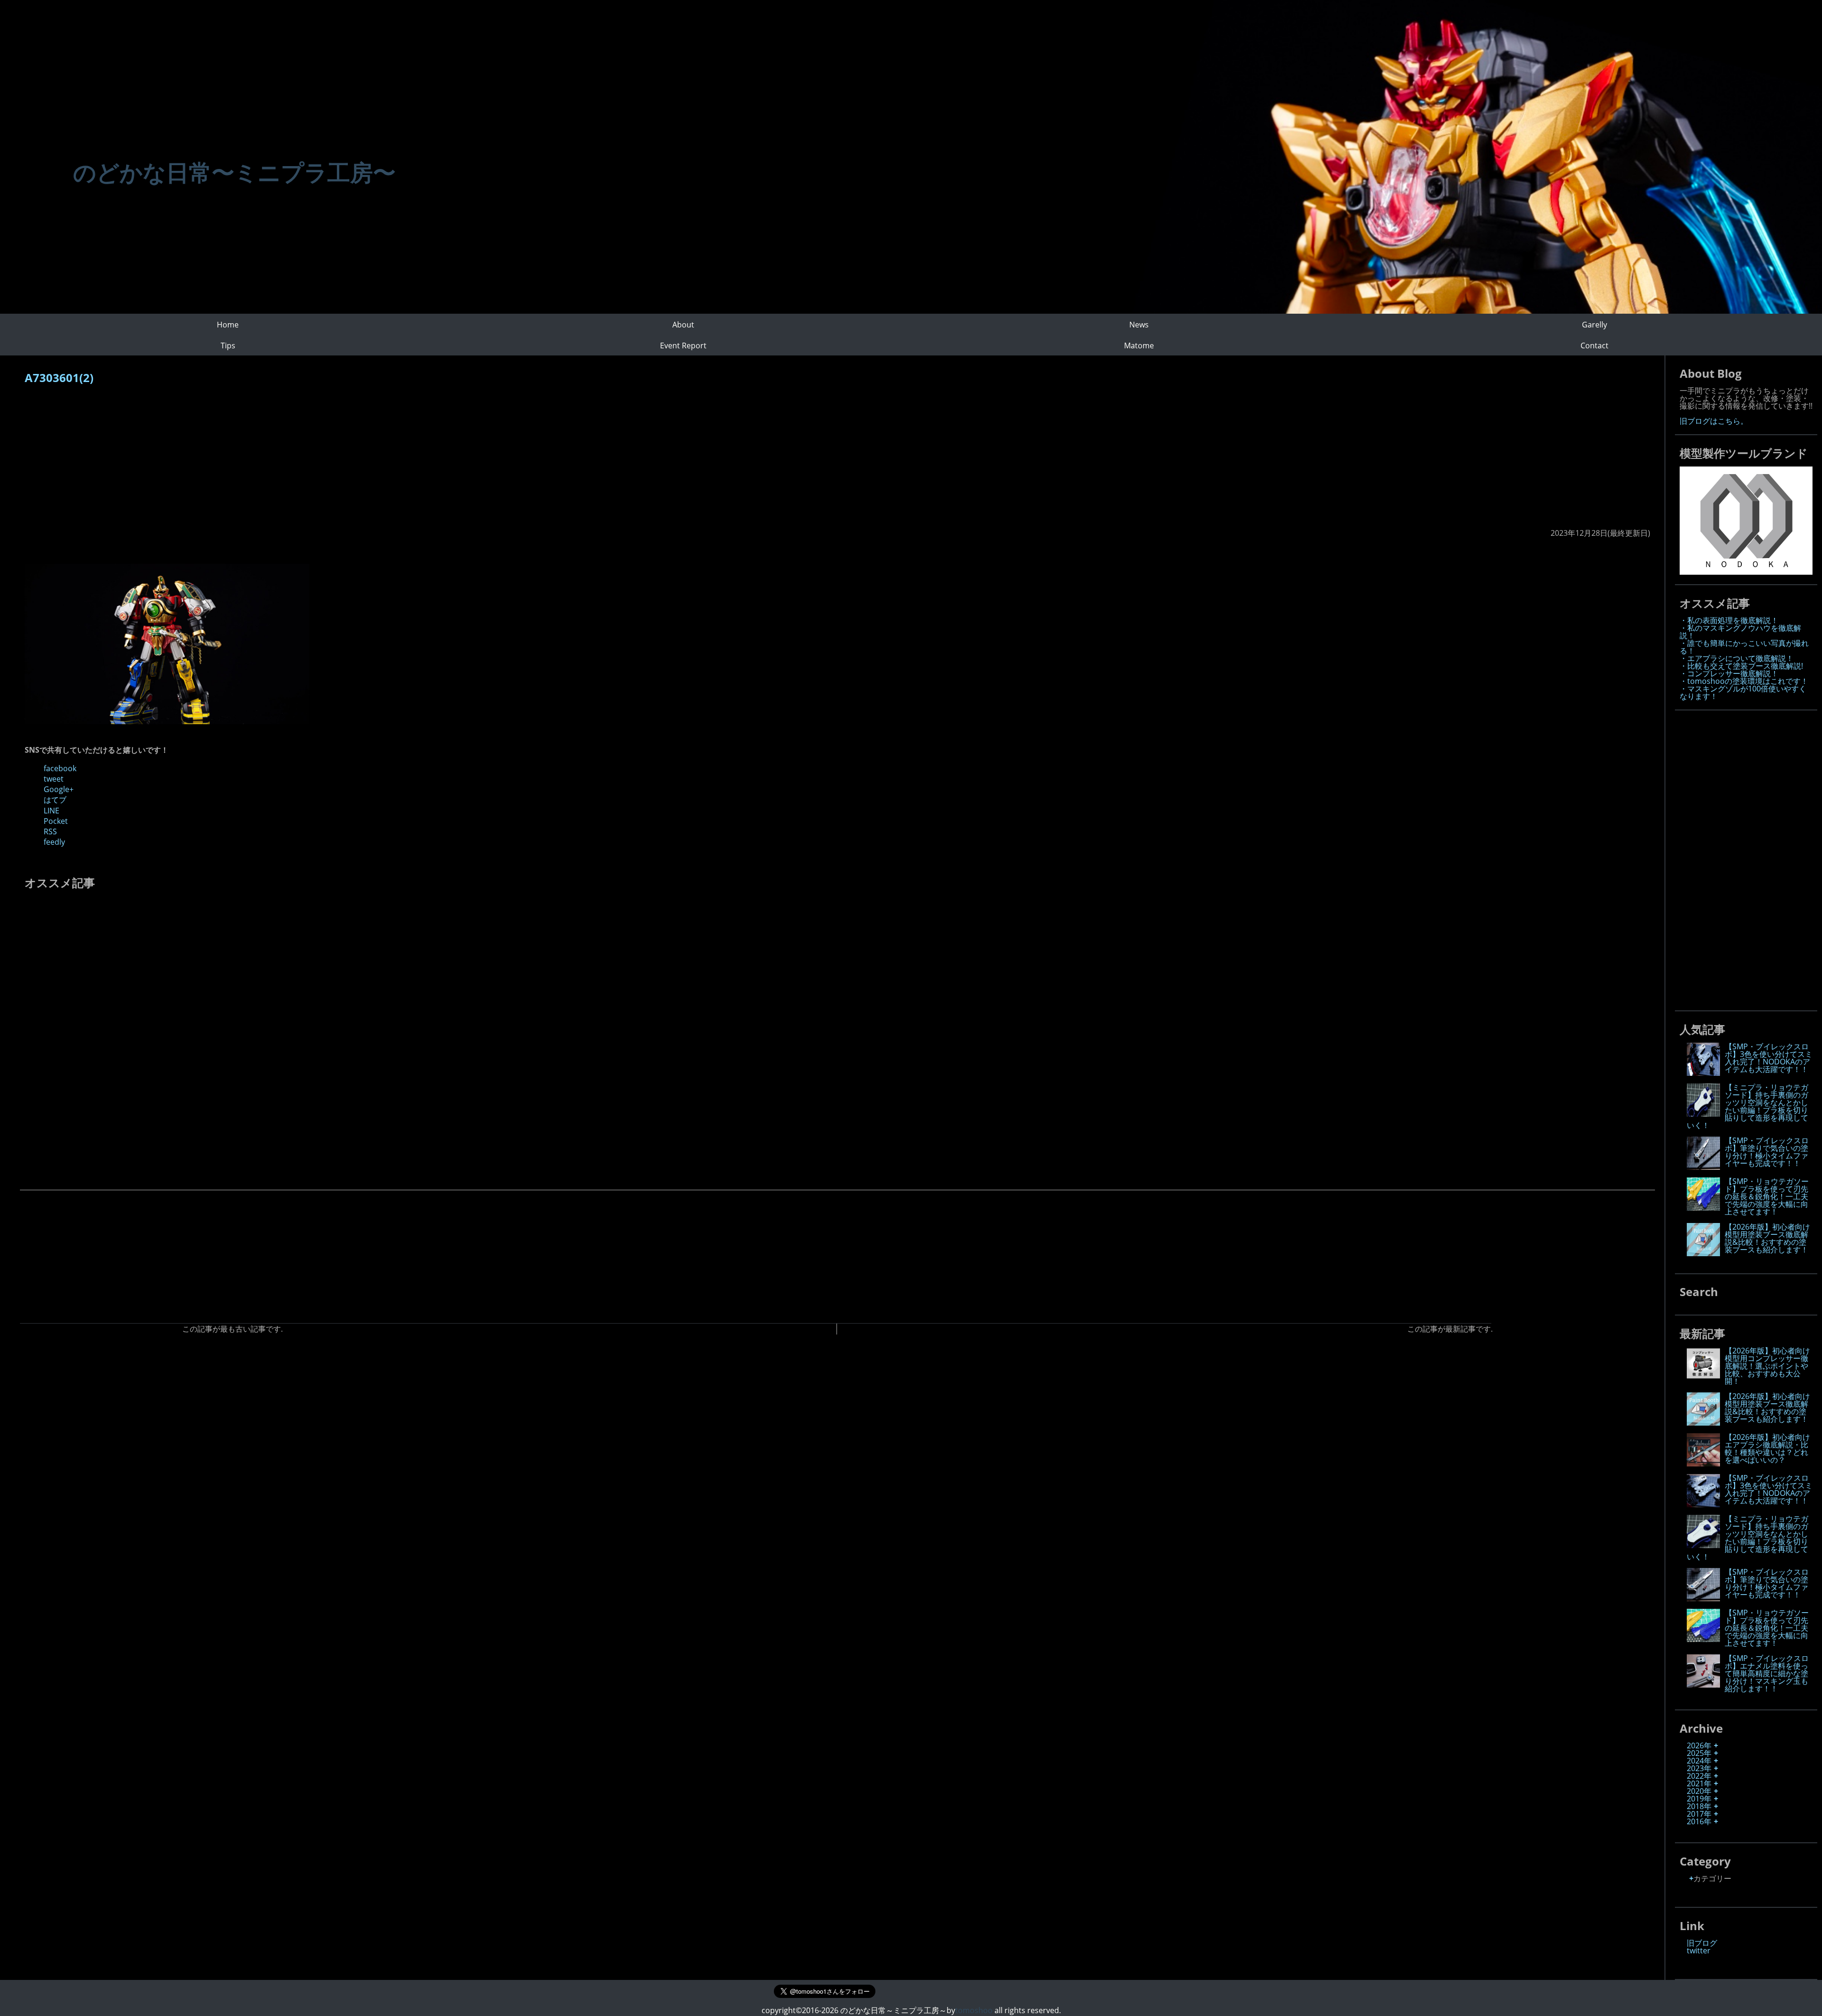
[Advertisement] (309, 461)
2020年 (1699, 1791)
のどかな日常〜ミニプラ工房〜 (234, 172)
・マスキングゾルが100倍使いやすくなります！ (1743, 692)
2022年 (1699, 1776)
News (1139, 325)
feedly (54, 842)
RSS (50, 831)
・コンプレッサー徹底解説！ (1729, 673)
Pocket (56, 821)
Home (228, 325)
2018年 (1699, 1806)
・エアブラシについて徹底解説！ (1737, 658)
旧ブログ (1702, 1943)
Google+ (59, 789)
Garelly (1594, 325)
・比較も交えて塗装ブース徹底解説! (1741, 666)
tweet (54, 779)
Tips (228, 345)
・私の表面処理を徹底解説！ (1729, 620)
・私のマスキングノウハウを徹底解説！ (1740, 632)
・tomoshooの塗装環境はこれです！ (1744, 681)
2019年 (1699, 1799)
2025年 (1699, 1753)
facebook (60, 768)
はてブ (55, 800)
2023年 (1699, 1768)
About (683, 325)
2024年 (1699, 1761)
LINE (51, 811)
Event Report (683, 345)
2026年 (1699, 1745)
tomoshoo (974, 2010)
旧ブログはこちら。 (1714, 421)
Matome (1139, 345)
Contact (1594, 345)
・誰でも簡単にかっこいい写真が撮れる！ (1744, 647)
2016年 (1699, 1821)
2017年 (1699, 1814)
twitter (1699, 1951)
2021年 (1699, 1783)
